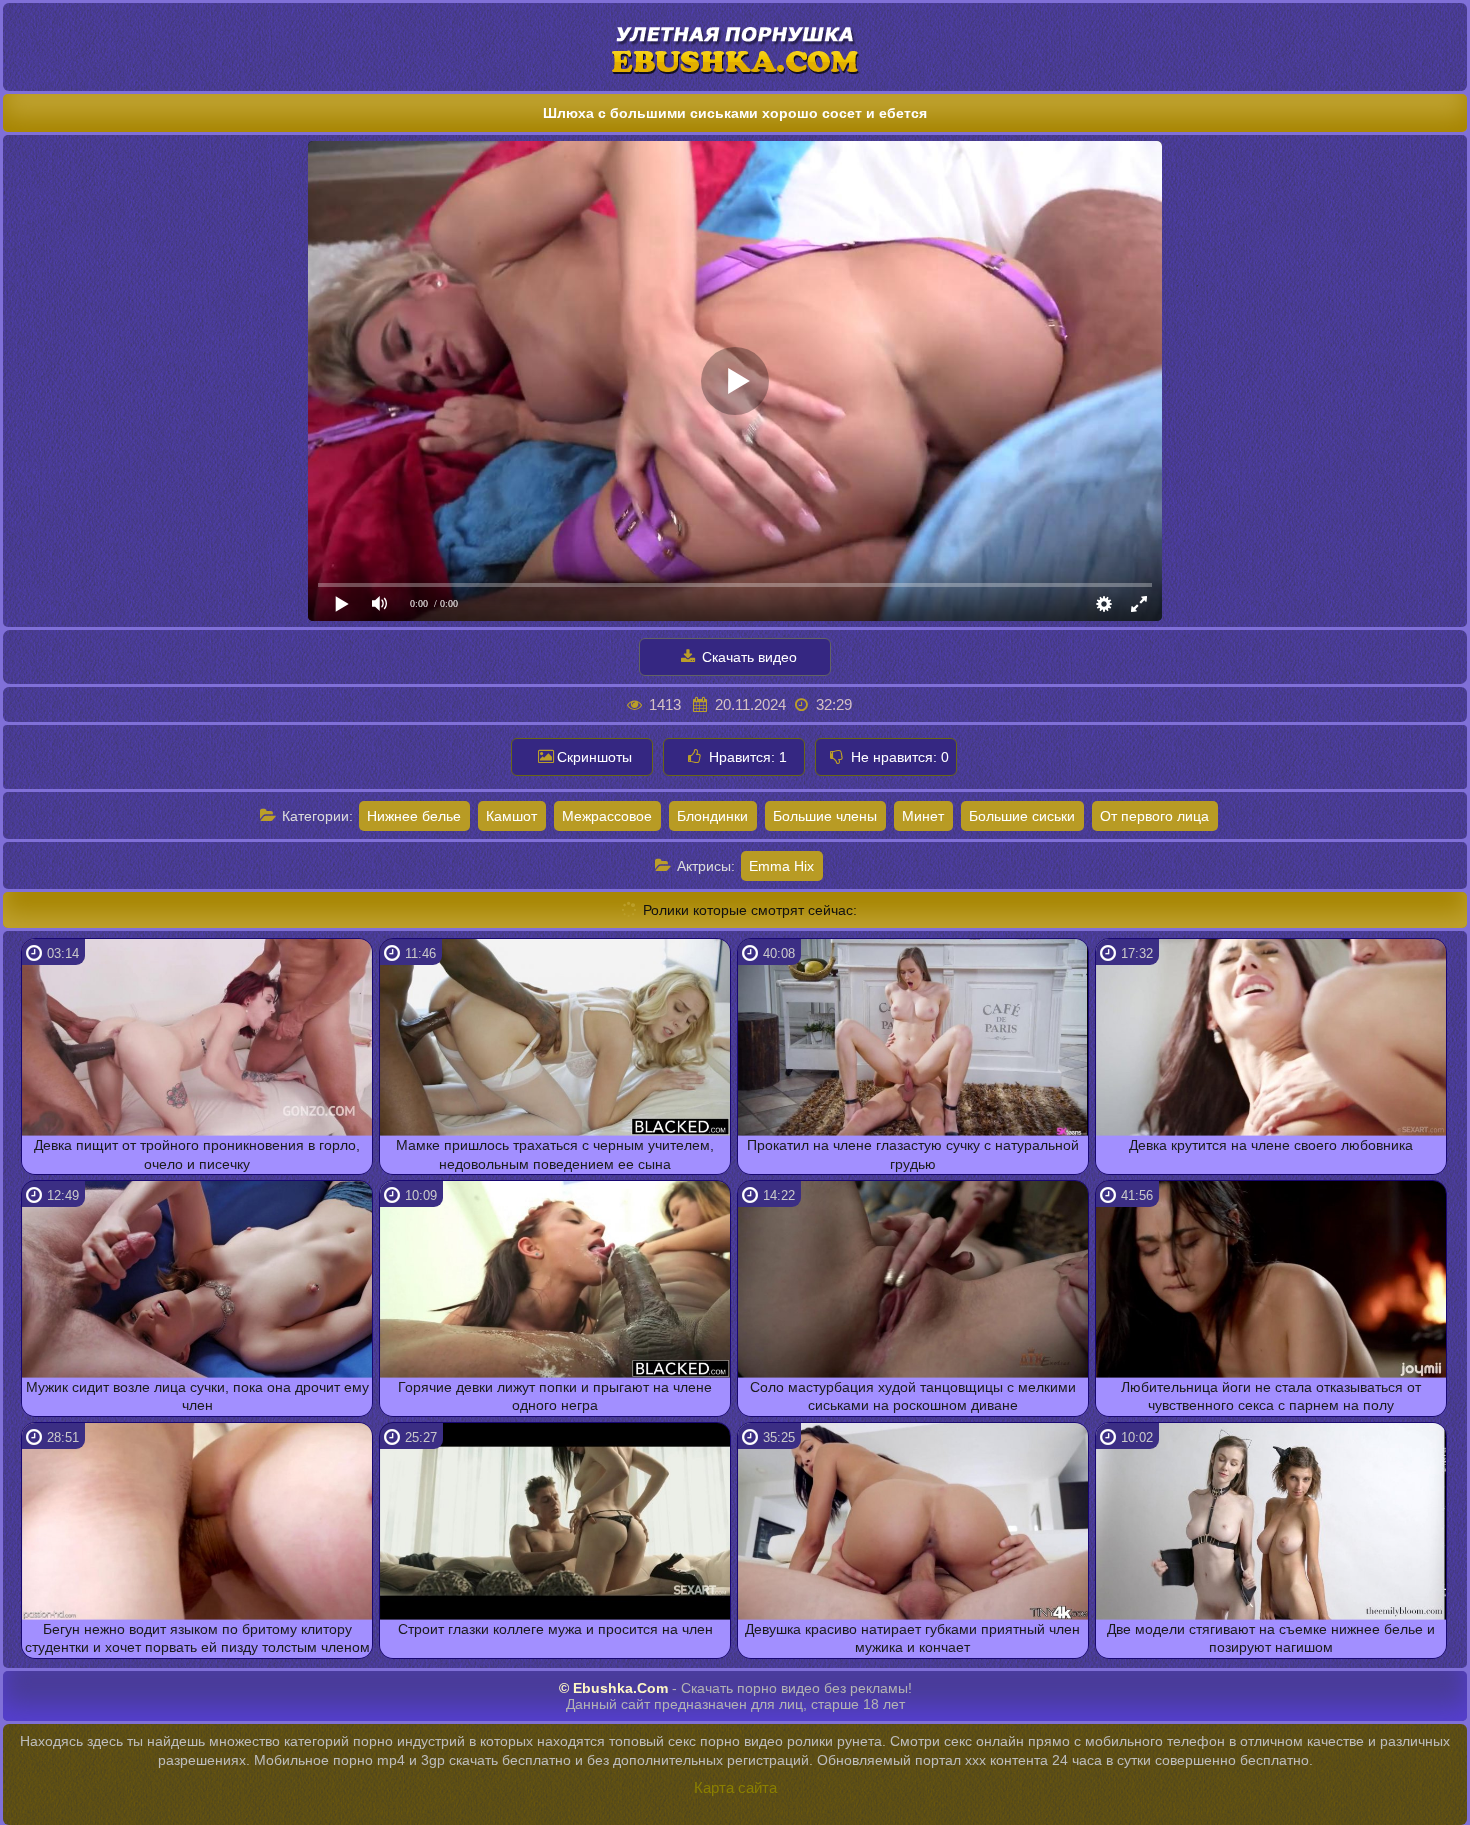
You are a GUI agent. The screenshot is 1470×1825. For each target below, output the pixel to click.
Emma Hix (781, 866)
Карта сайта (735, 1787)
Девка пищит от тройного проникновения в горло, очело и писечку (197, 1154)
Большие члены (825, 816)
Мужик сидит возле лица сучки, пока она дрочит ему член (197, 1396)
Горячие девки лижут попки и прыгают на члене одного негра (555, 1396)
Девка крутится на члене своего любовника (1271, 1145)
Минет (923, 816)
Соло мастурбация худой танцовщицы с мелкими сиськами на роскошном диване (913, 1396)
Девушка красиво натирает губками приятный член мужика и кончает (912, 1638)
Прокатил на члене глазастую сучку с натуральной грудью (913, 1154)
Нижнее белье (414, 816)
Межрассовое (607, 816)
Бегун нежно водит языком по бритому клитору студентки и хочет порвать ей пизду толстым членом (197, 1638)
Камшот (511, 816)
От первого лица (1154, 816)
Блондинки (712, 816)
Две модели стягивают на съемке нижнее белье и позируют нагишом (1271, 1638)
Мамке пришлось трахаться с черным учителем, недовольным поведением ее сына (555, 1154)
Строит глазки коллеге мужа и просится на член (555, 1629)
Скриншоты (594, 757)
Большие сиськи (1022, 816)
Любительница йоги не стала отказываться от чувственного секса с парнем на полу (1271, 1396)
